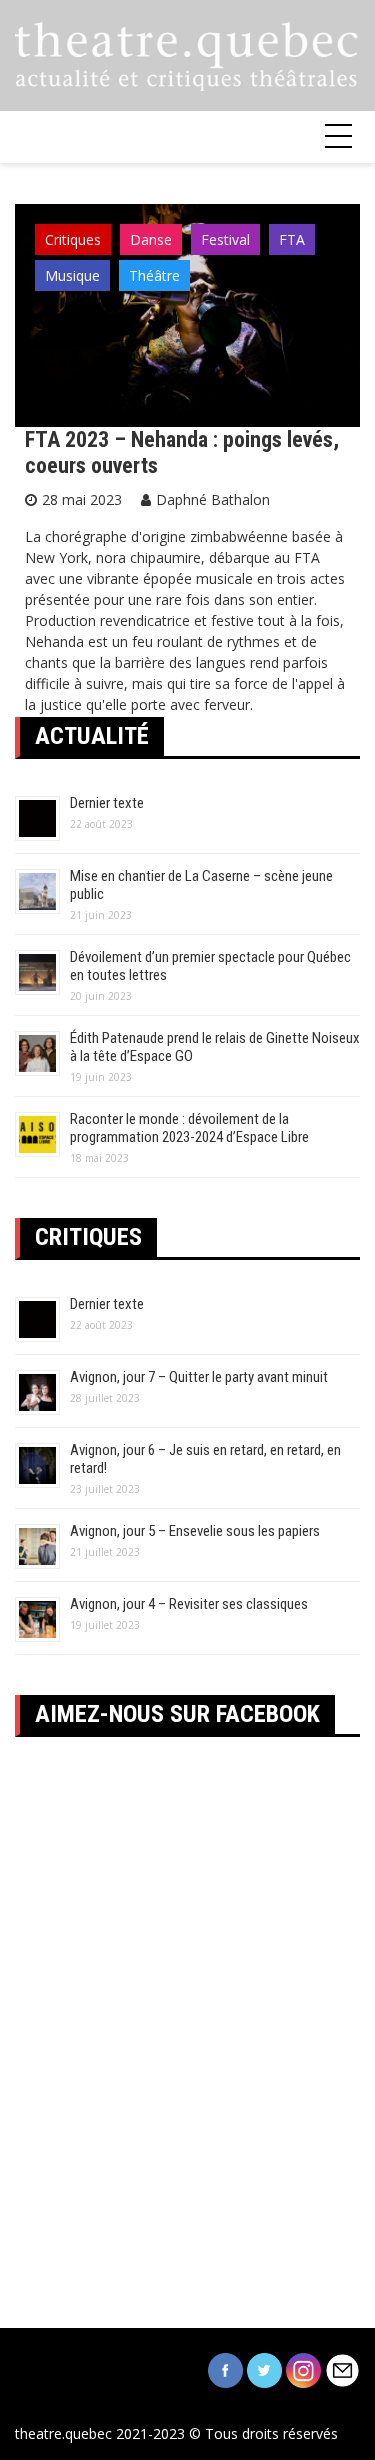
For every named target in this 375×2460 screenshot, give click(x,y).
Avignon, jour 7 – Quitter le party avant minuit (199, 1377)
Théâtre (154, 275)
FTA (292, 239)
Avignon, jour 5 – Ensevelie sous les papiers (195, 1531)
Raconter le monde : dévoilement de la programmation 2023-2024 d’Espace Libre (189, 1128)
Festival (225, 239)
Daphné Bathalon (213, 499)
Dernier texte (107, 803)
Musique (72, 275)
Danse (151, 239)
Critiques (73, 239)
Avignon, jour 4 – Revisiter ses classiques (189, 1604)
